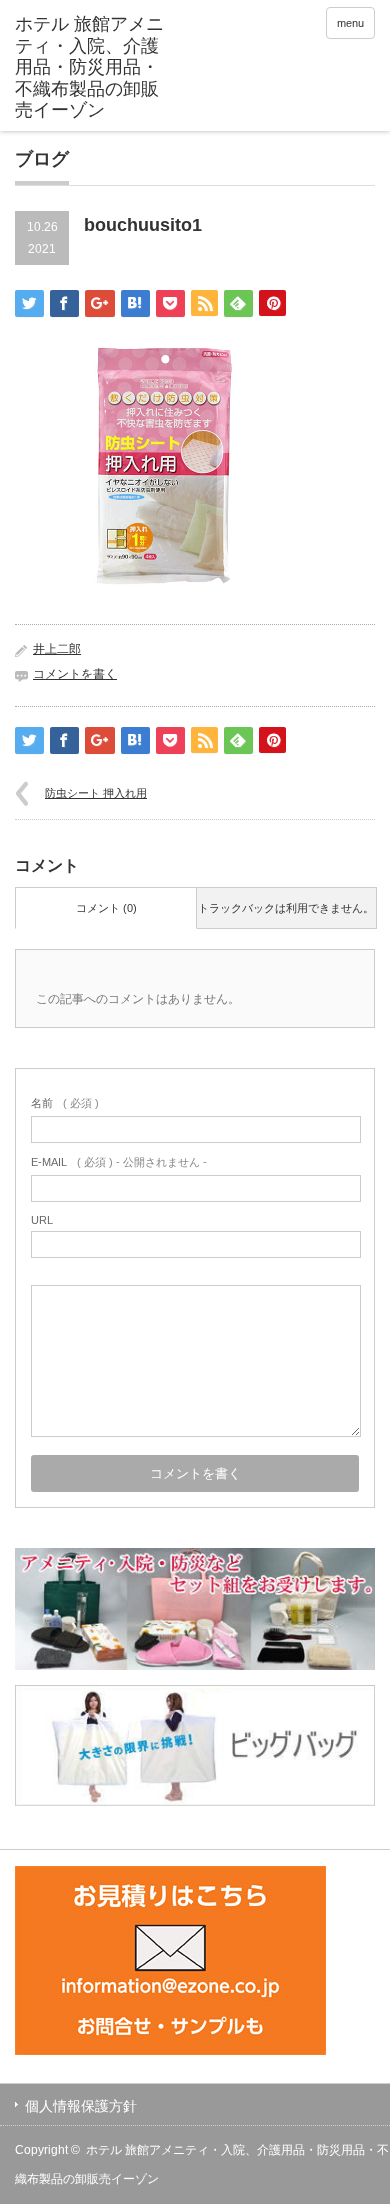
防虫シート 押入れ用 (96, 793)
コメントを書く (75, 674)
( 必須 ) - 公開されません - (119, 1162)
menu (350, 23)
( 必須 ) (65, 1103)
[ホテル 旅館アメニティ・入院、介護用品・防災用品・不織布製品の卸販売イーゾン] (93, 68)
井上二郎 (57, 649)
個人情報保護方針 (81, 2106)
